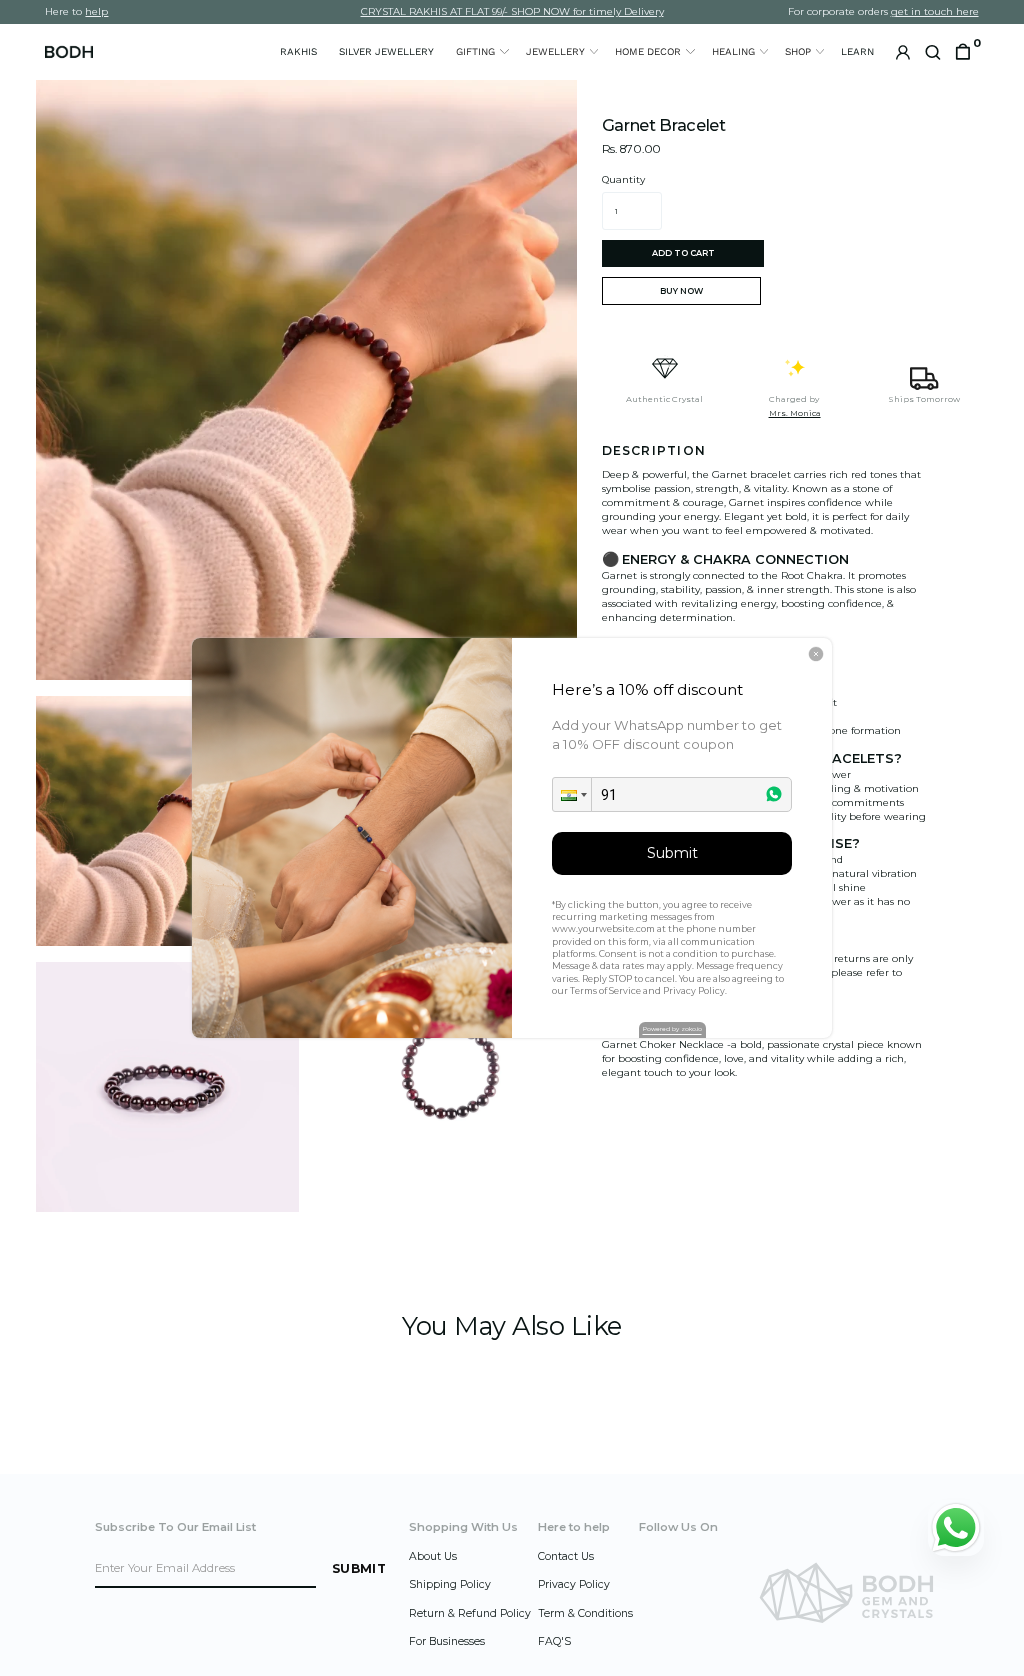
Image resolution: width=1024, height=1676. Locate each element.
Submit (672, 853)
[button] (572, 794)
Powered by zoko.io (672, 1029)
